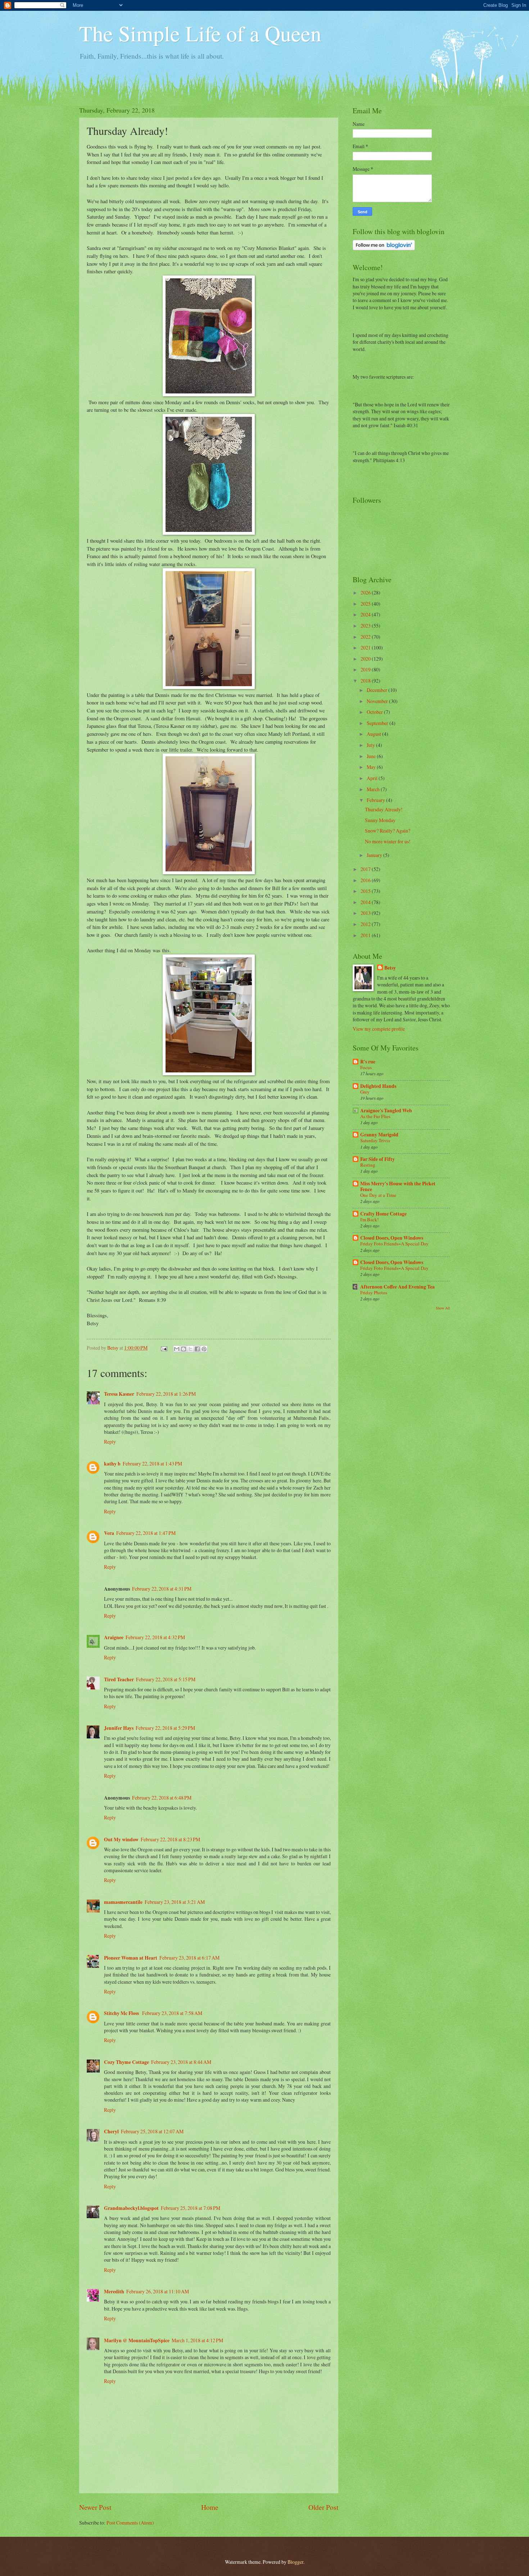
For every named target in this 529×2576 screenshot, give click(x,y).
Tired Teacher (119, 1679)
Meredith (114, 2292)
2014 (366, 902)
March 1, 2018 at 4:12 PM (197, 2340)
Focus (366, 1067)
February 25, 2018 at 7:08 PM (191, 2208)
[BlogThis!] (184, 1349)
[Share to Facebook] (197, 1349)
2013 (366, 913)
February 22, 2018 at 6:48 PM (162, 1798)
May (372, 767)
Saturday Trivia (375, 1140)
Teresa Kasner (119, 1394)
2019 (366, 669)
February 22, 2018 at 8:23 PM (170, 1839)
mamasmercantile (123, 1902)
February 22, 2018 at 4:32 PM (155, 1637)
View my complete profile (379, 1029)
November (378, 701)
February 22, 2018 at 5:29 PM (165, 1728)
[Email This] (177, 1349)
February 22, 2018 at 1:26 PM (166, 1394)
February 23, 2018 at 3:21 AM (175, 1902)
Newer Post (95, 2507)
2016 (366, 880)
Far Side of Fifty (377, 1159)
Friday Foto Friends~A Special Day (394, 1244)
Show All (443, 1308)
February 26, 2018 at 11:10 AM (158, 2291)
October (375, 712)
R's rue (368, 1062)
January (375, 855)
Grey (365, 1092)
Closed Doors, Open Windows (392, 1238)
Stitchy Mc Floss (122, 2013)
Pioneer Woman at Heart (131, 1958)
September (378, 723)
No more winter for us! (388, 841)
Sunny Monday (380, 820)
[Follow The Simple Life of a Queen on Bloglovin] (384, 248)
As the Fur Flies (375, 1116)
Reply (110, 1442)
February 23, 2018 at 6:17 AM (189, 1958)
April (373, 778)
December (377, 690)
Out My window (121, 1839)
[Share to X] (190, 1349)
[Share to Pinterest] (204, 1349)
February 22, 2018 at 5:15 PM (166, 1679)
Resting (368, 1165)
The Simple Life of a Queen (200, 33)
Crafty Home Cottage (383, 1214)
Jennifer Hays (119, 1728)
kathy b (112, 1464)
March (374, 789)
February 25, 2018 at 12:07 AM (152, 2131)
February (376, 800)
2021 (366, 648)
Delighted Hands (378, 1086)
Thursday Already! (384, 809)
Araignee (114, 1637)
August (374, 734)
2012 (366, 924)
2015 (366, 891)
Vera (109, 1533)
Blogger (295, 2562)
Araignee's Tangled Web (386, 1111)
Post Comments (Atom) (130, 2523)
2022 (366, 637)
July (371, 745)
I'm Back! (369, 1219)
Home (210, 2507)
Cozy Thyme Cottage (126, 2062)
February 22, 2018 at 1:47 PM (146, 1533)
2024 (366, 614)
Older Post (323, 2507)
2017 (366, 869)
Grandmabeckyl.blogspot (131, 2208)
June (372, 756)
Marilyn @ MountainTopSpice (137, 2340)
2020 (366, 659)
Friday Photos (374, 1292)
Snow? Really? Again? (388, 831)
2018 (366, 681)
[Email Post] (164, 1348)
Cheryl (111, 2132)
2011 (366, 935)
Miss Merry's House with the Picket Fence (398, 1186)
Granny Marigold (379, 1135)
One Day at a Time (378, 1195)
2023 (366, 626)
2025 (366, 604)
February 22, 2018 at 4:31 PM (162, 1589)
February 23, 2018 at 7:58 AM (172, 2013)
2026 (366, 592)
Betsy (390, 968)
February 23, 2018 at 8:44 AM (181, 2062)
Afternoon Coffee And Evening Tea (397, 1287)
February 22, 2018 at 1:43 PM (152, 1463)
